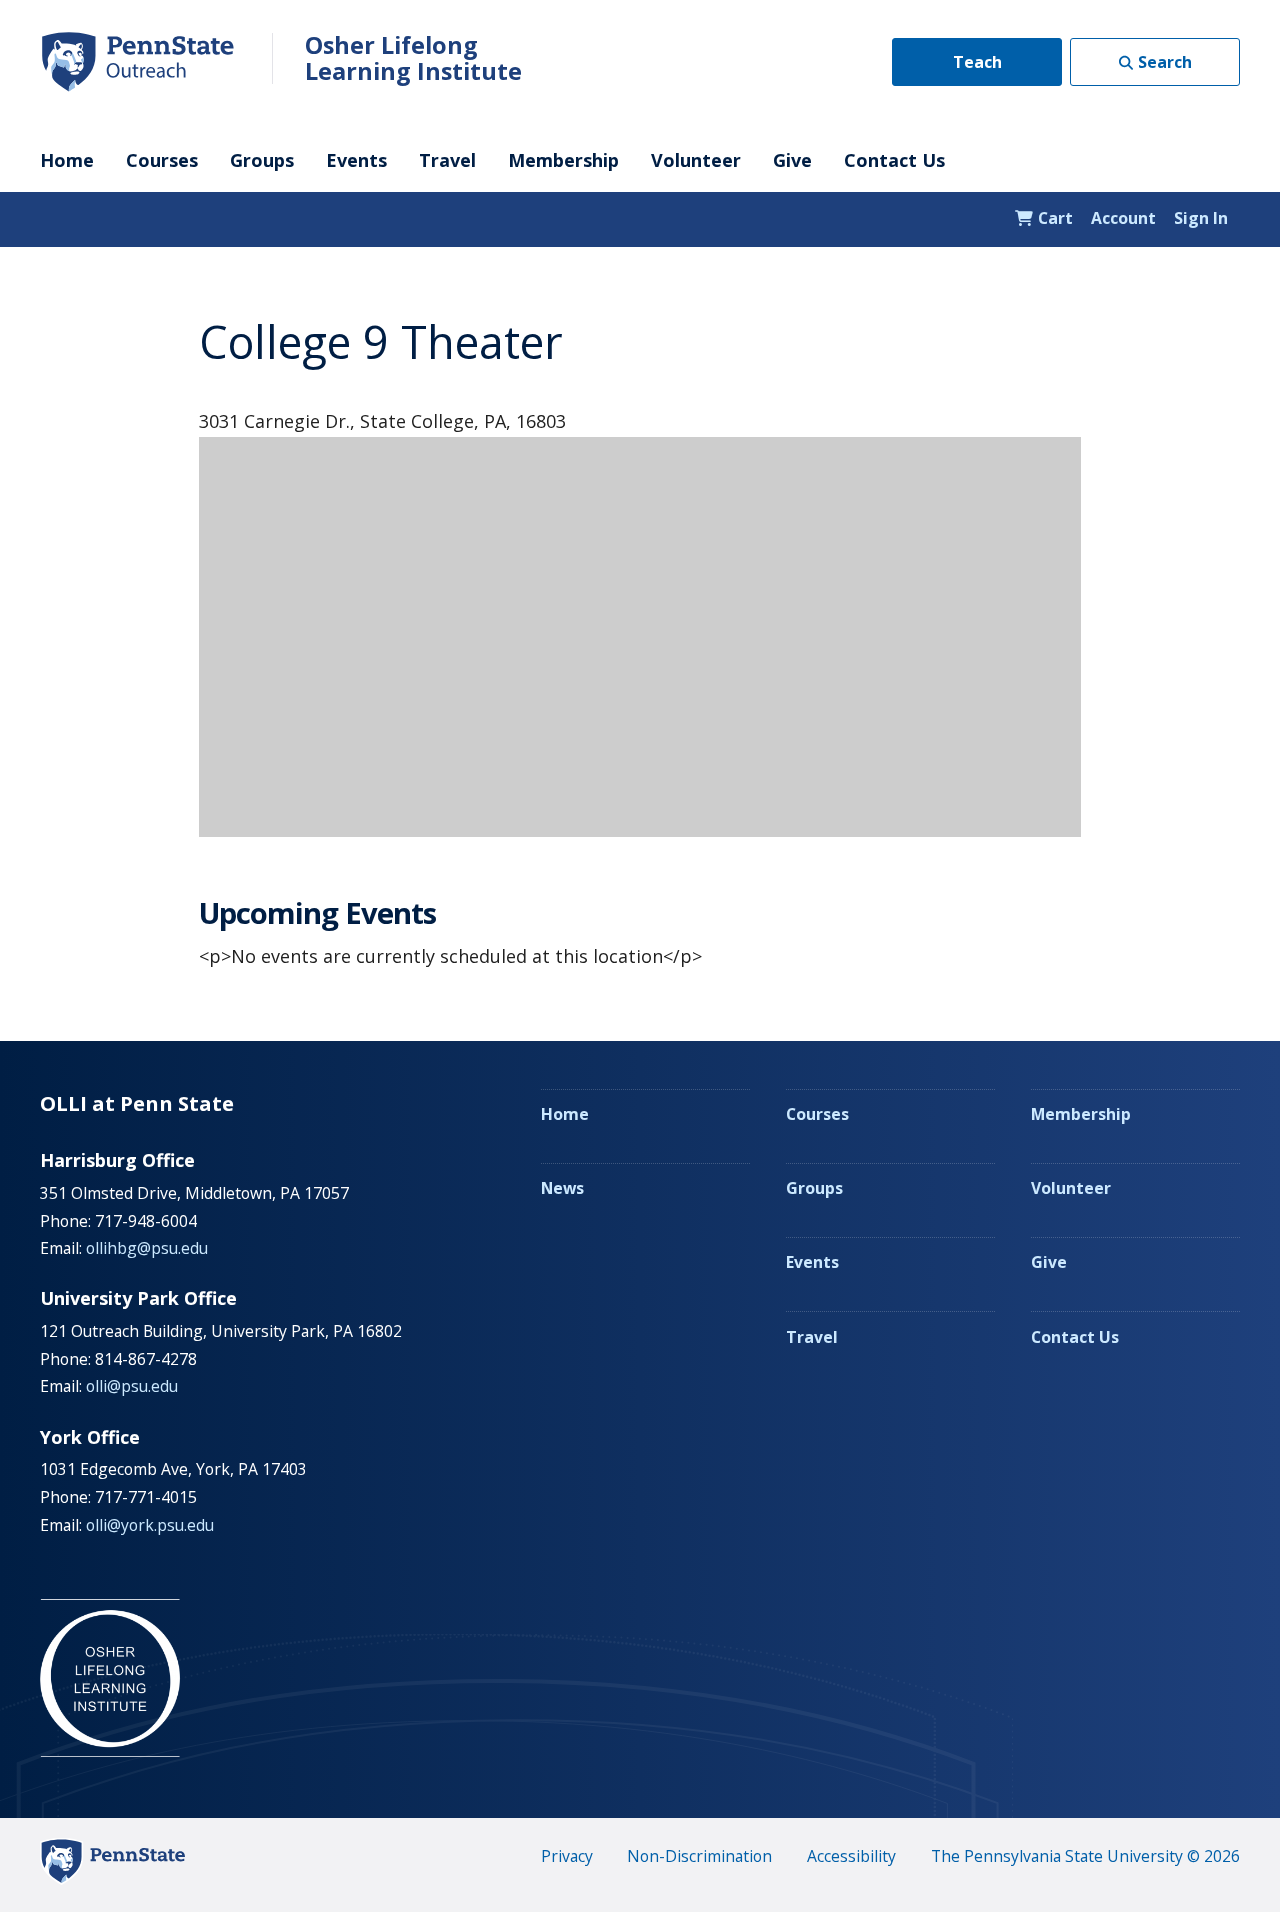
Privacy (567, 1856)
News (562, 1188)
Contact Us (894, 160)
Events (356, 160)
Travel (447, 160)
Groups (262, 160)
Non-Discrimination (699, 1856)
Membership (563, 160)
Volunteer (696, 160)
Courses (162, 160)
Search (1165, 62)
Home (67, 160)
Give (792, 160)
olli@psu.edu (132, 1386)
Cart (1053, 218)
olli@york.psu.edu (150, 1525)
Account (1123, 218)
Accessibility (851, 1856)
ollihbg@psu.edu (147, 1248)
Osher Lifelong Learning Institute (413, 58)
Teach (977, 62)
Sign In (1201, 218)
